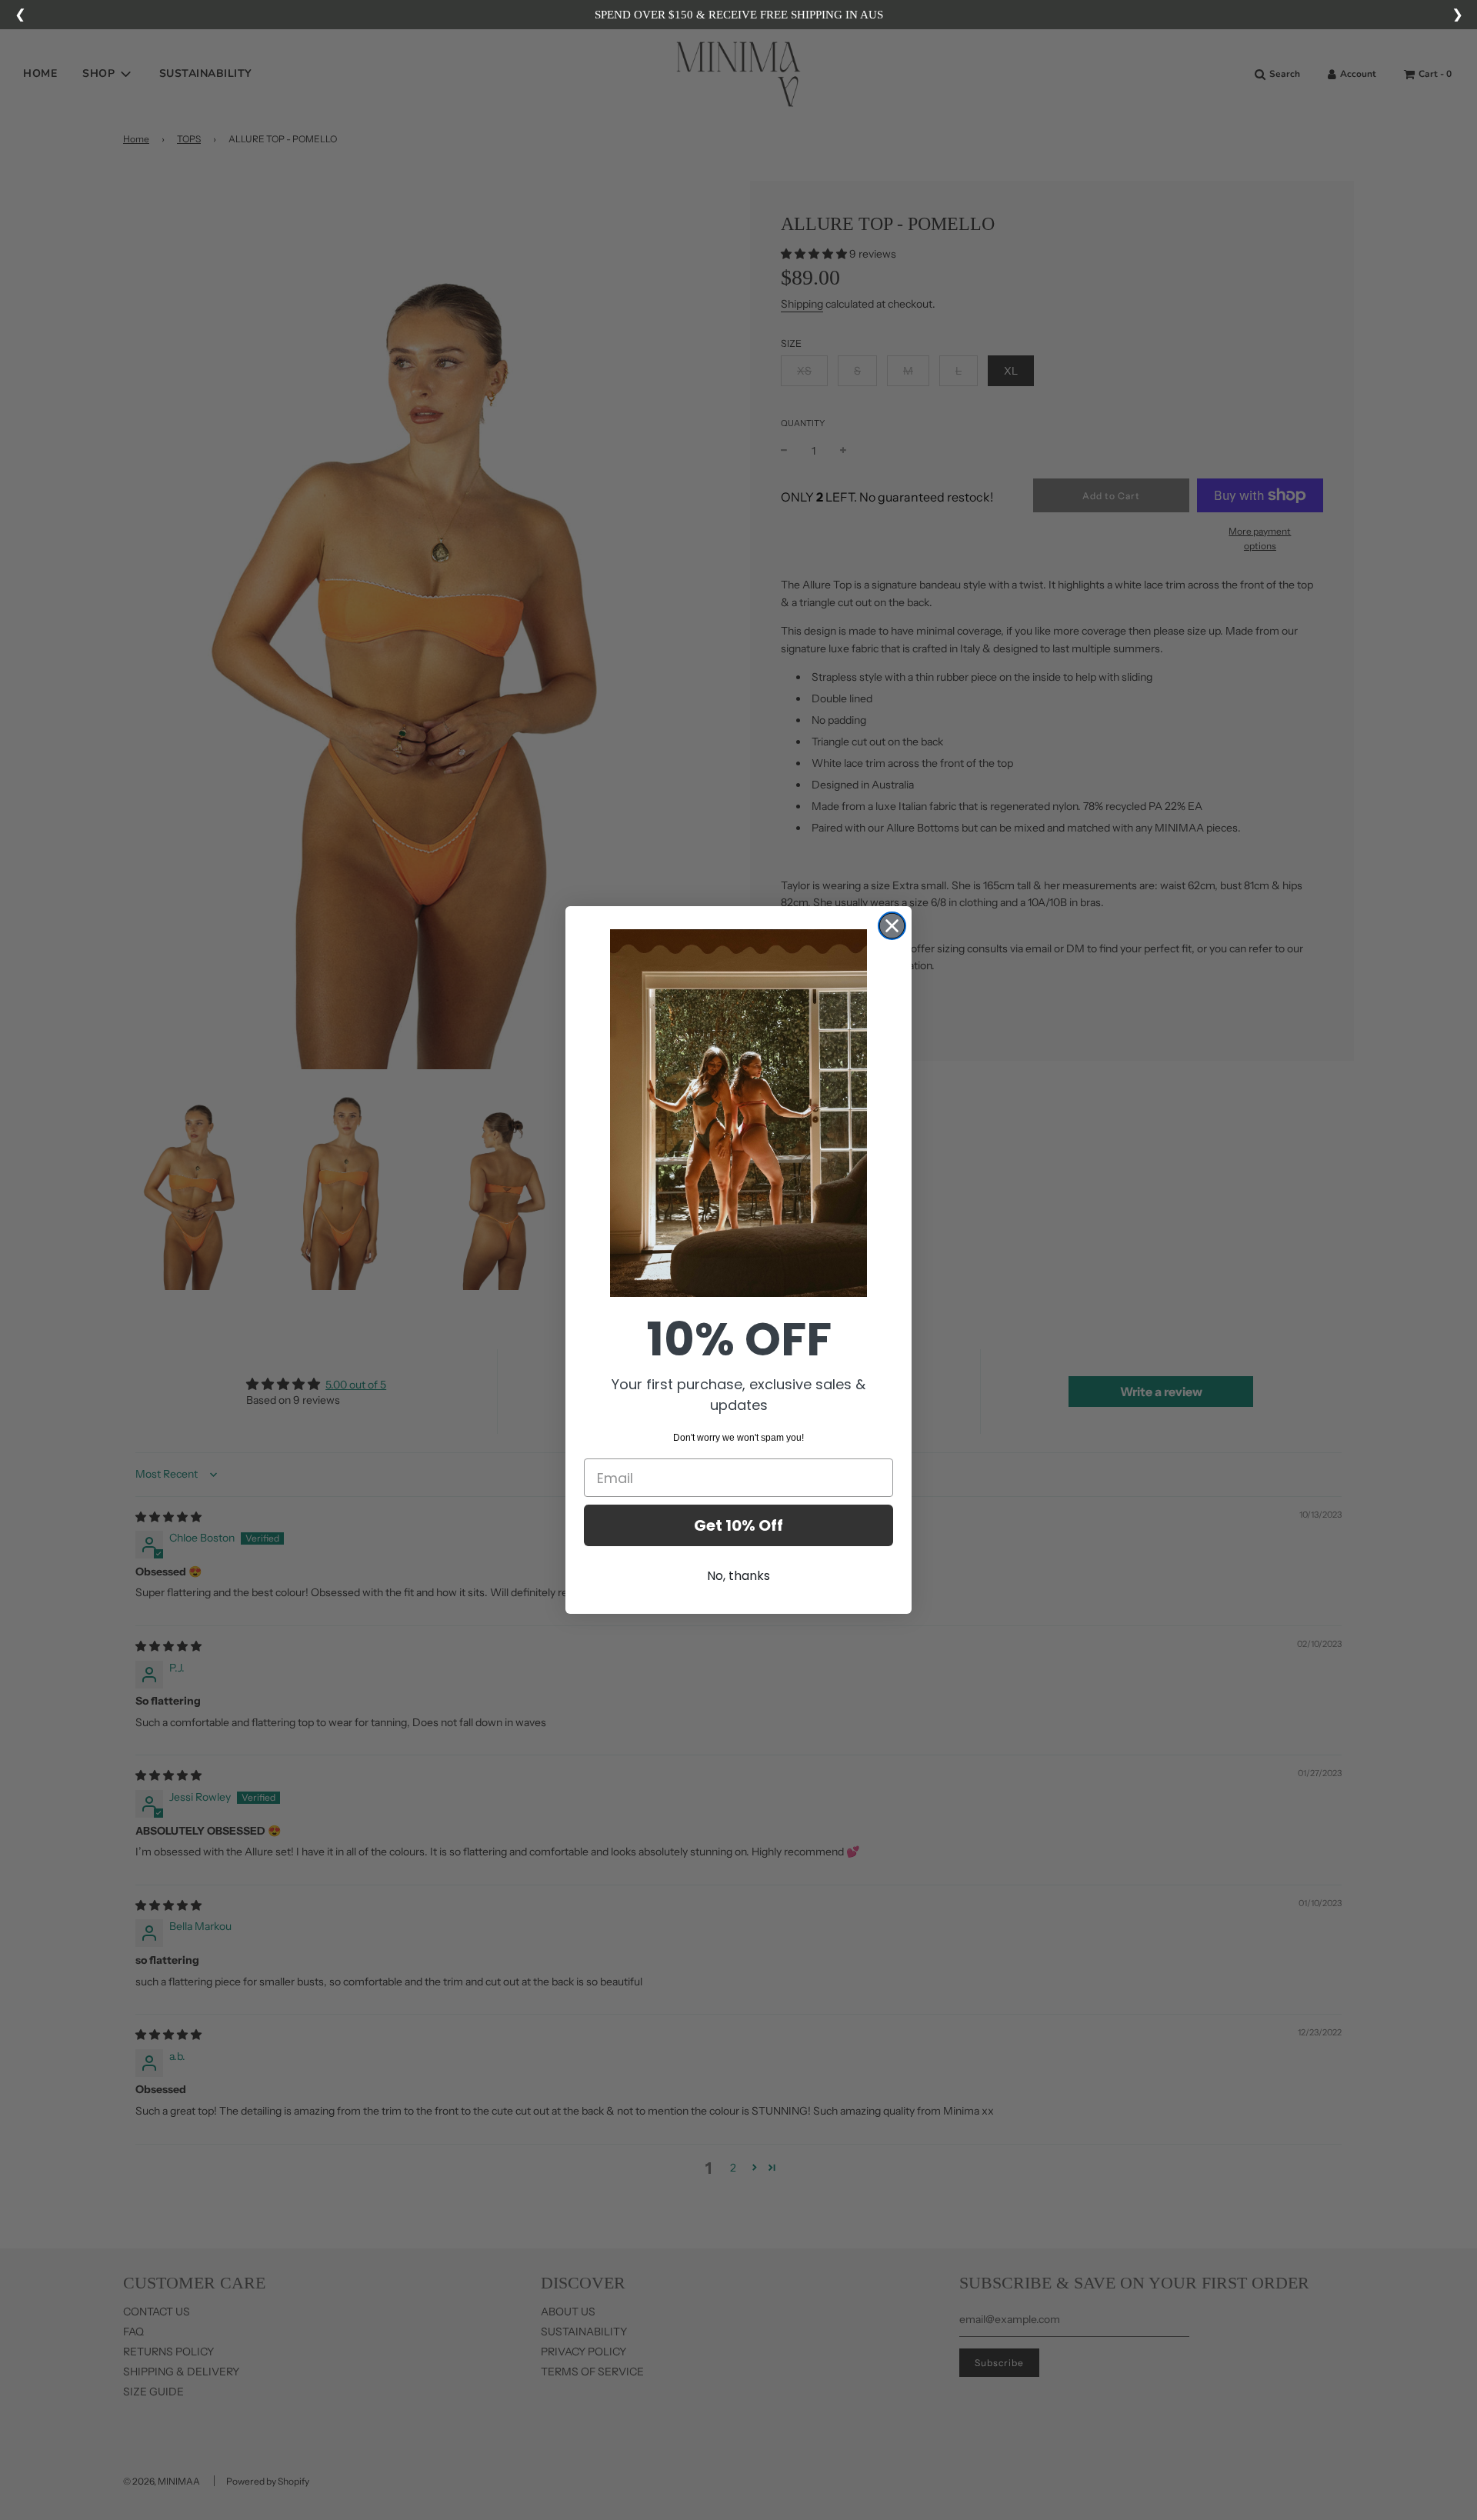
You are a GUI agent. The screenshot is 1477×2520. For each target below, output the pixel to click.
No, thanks (738, 1576)
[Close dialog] (892, 926)
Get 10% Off (738, 1525)
